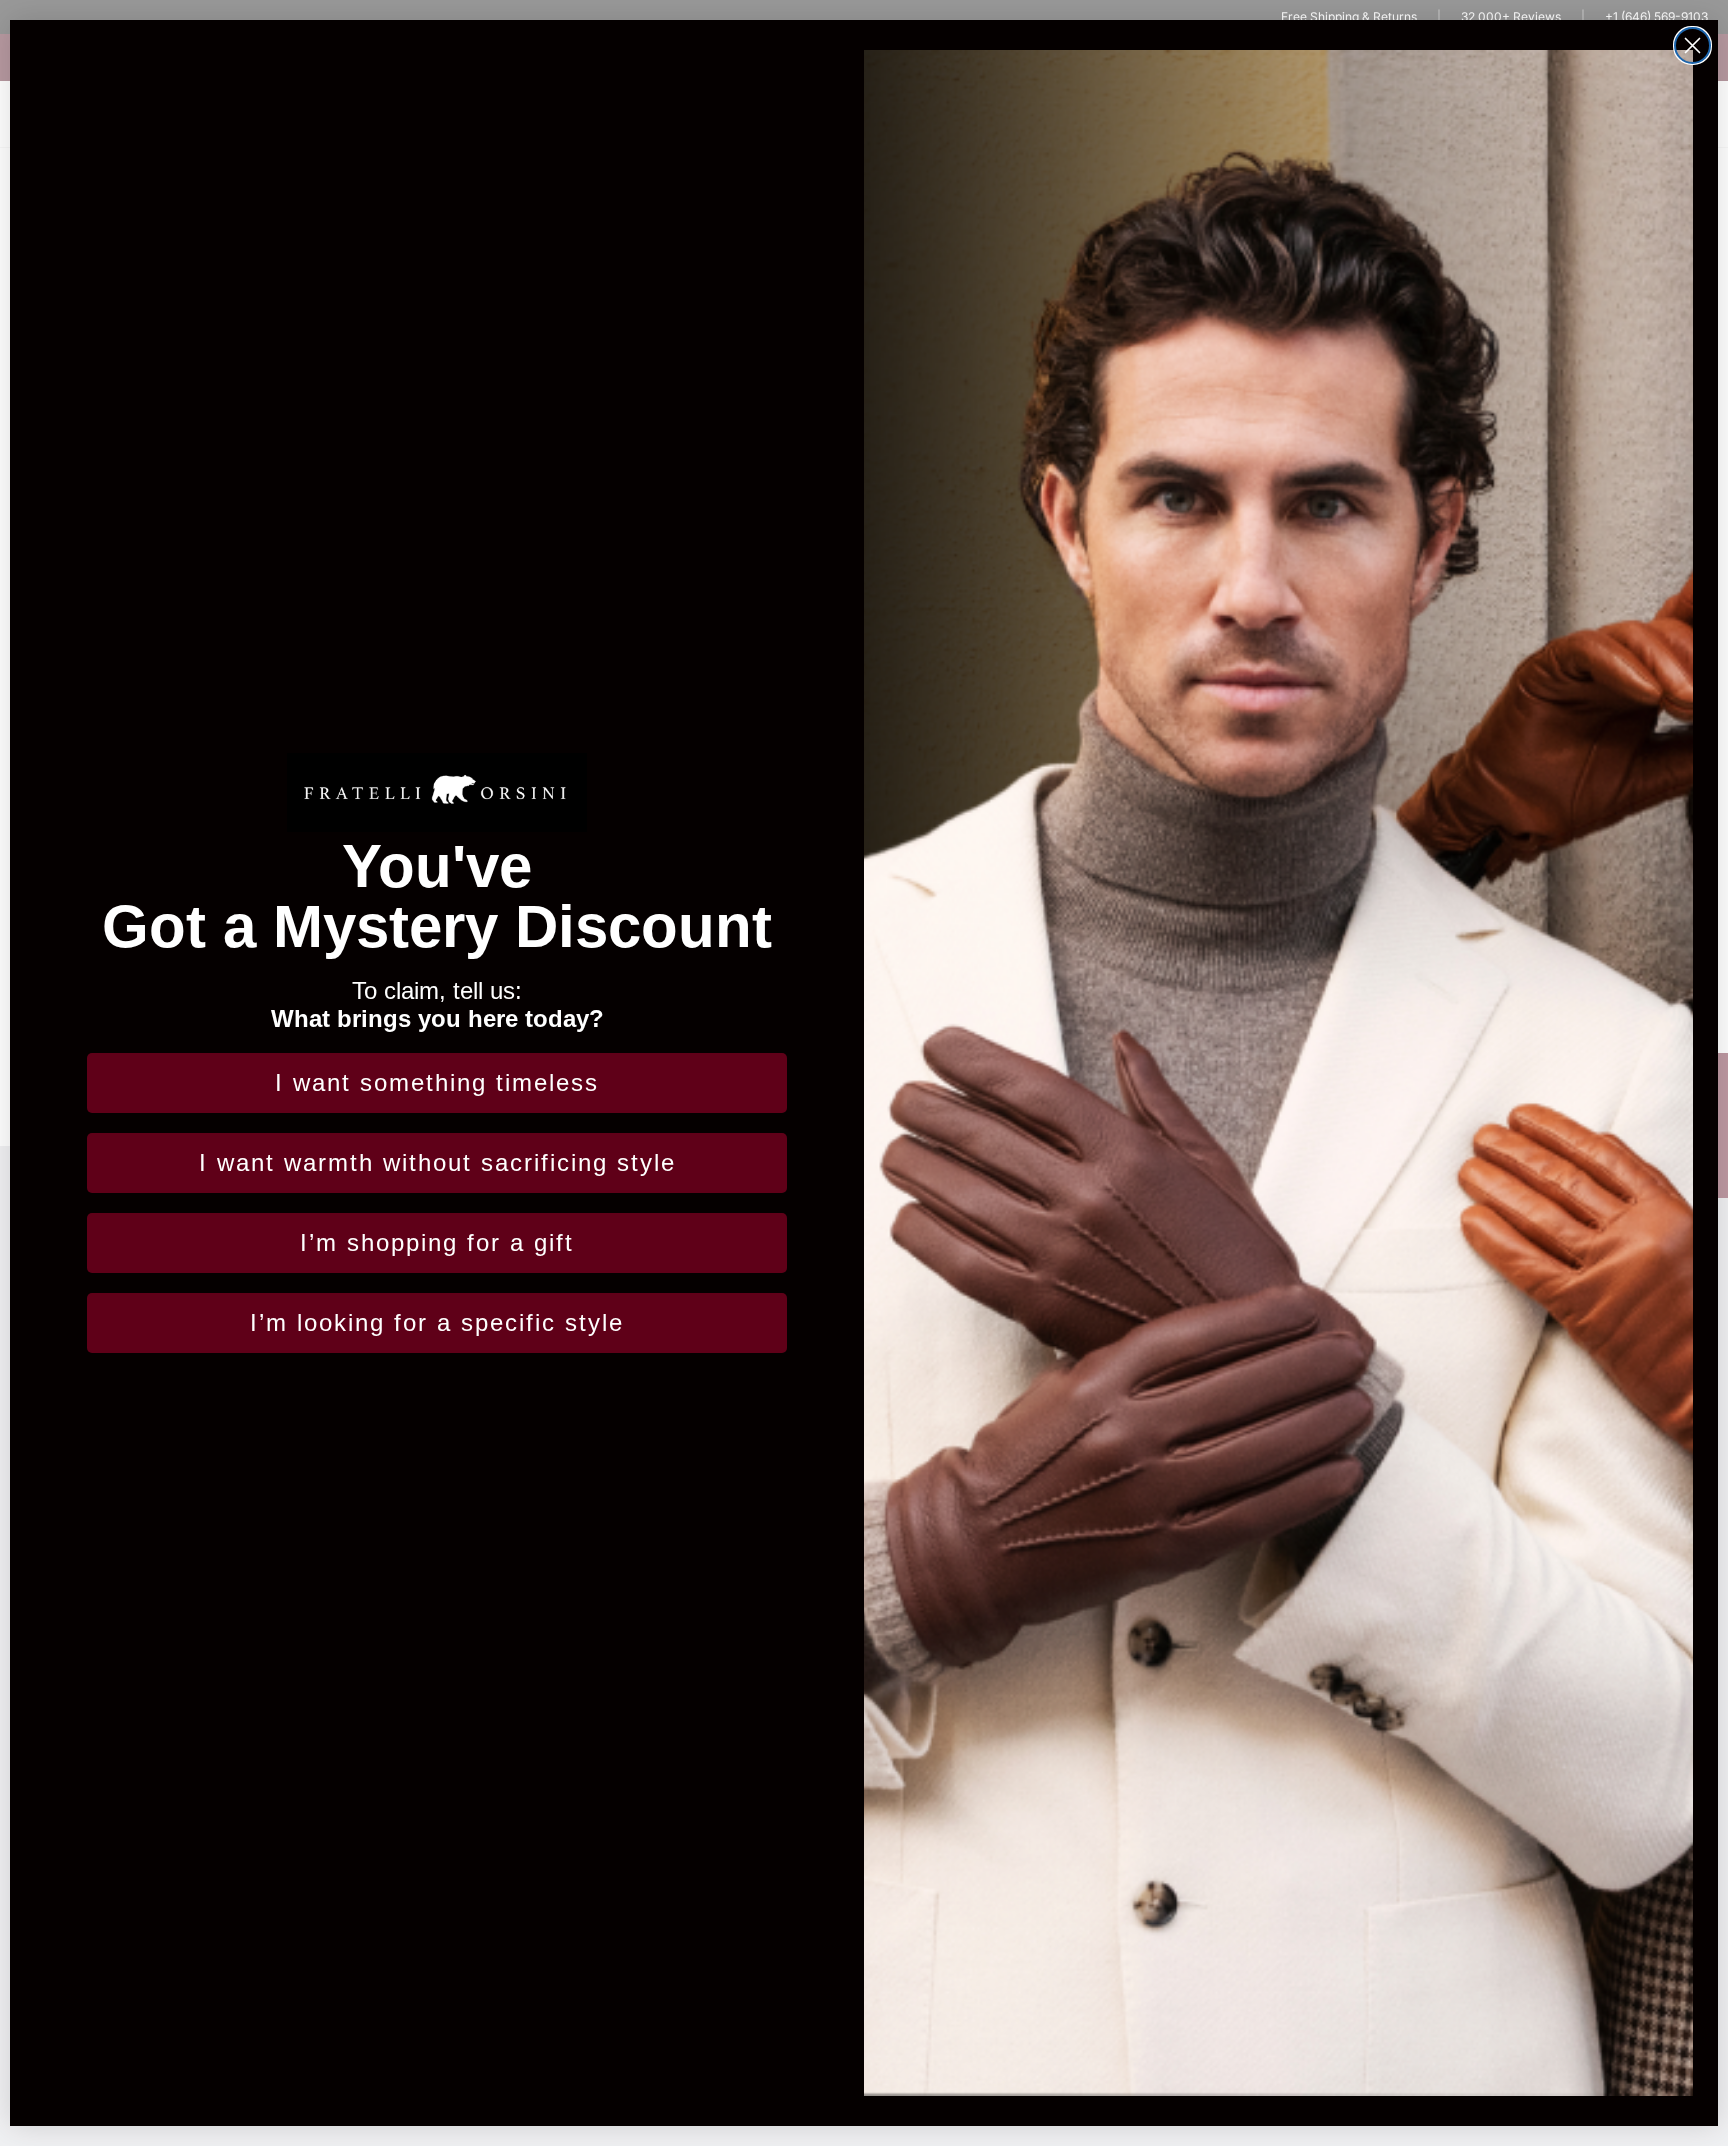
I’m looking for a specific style (437, 1322)
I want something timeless (437, 1082)
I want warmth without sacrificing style (437, 1162)
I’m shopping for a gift (437, 1242)
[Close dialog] (1692, 45)
